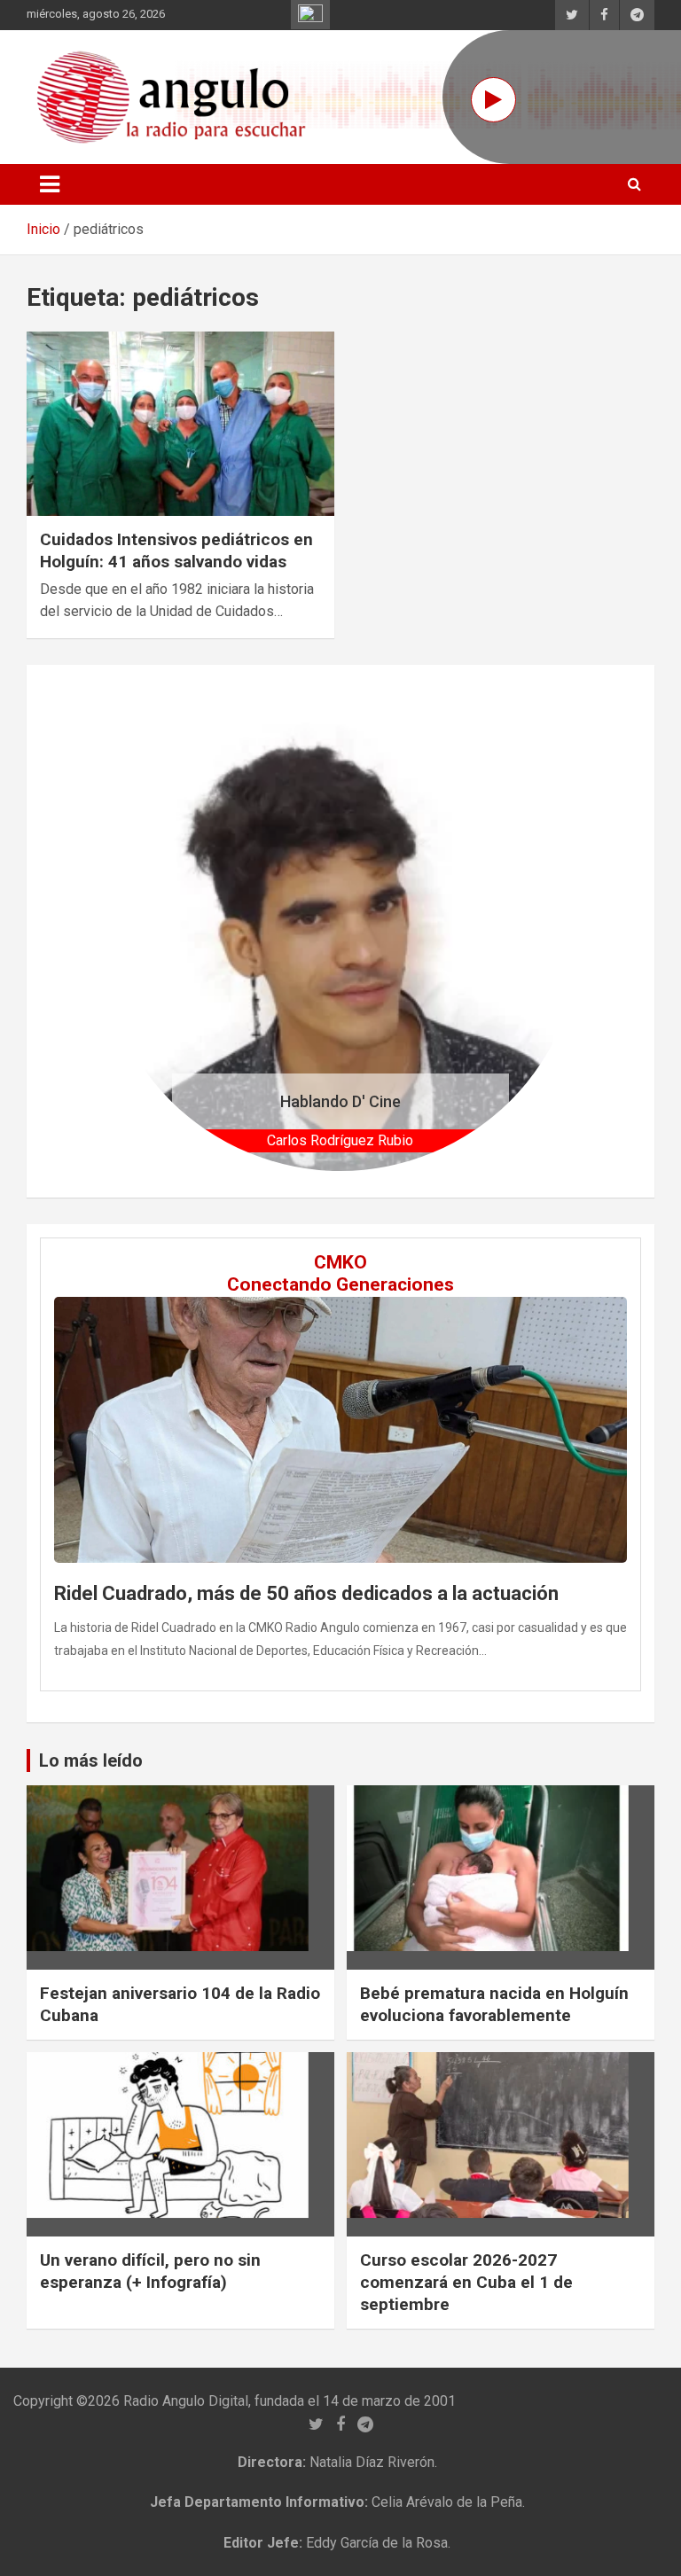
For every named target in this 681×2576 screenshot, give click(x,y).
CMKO (340, 1262)
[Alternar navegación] (50, 184)
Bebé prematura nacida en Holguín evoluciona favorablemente (494, 2004)
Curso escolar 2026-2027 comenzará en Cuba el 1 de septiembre (466, 2282)
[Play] (493, 100)
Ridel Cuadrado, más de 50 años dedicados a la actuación (306, 1593)
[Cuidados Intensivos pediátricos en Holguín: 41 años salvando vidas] (180, 424)
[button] (136, 931)
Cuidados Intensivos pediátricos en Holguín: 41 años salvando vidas (176, 550)
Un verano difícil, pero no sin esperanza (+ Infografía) (150, 2271)
